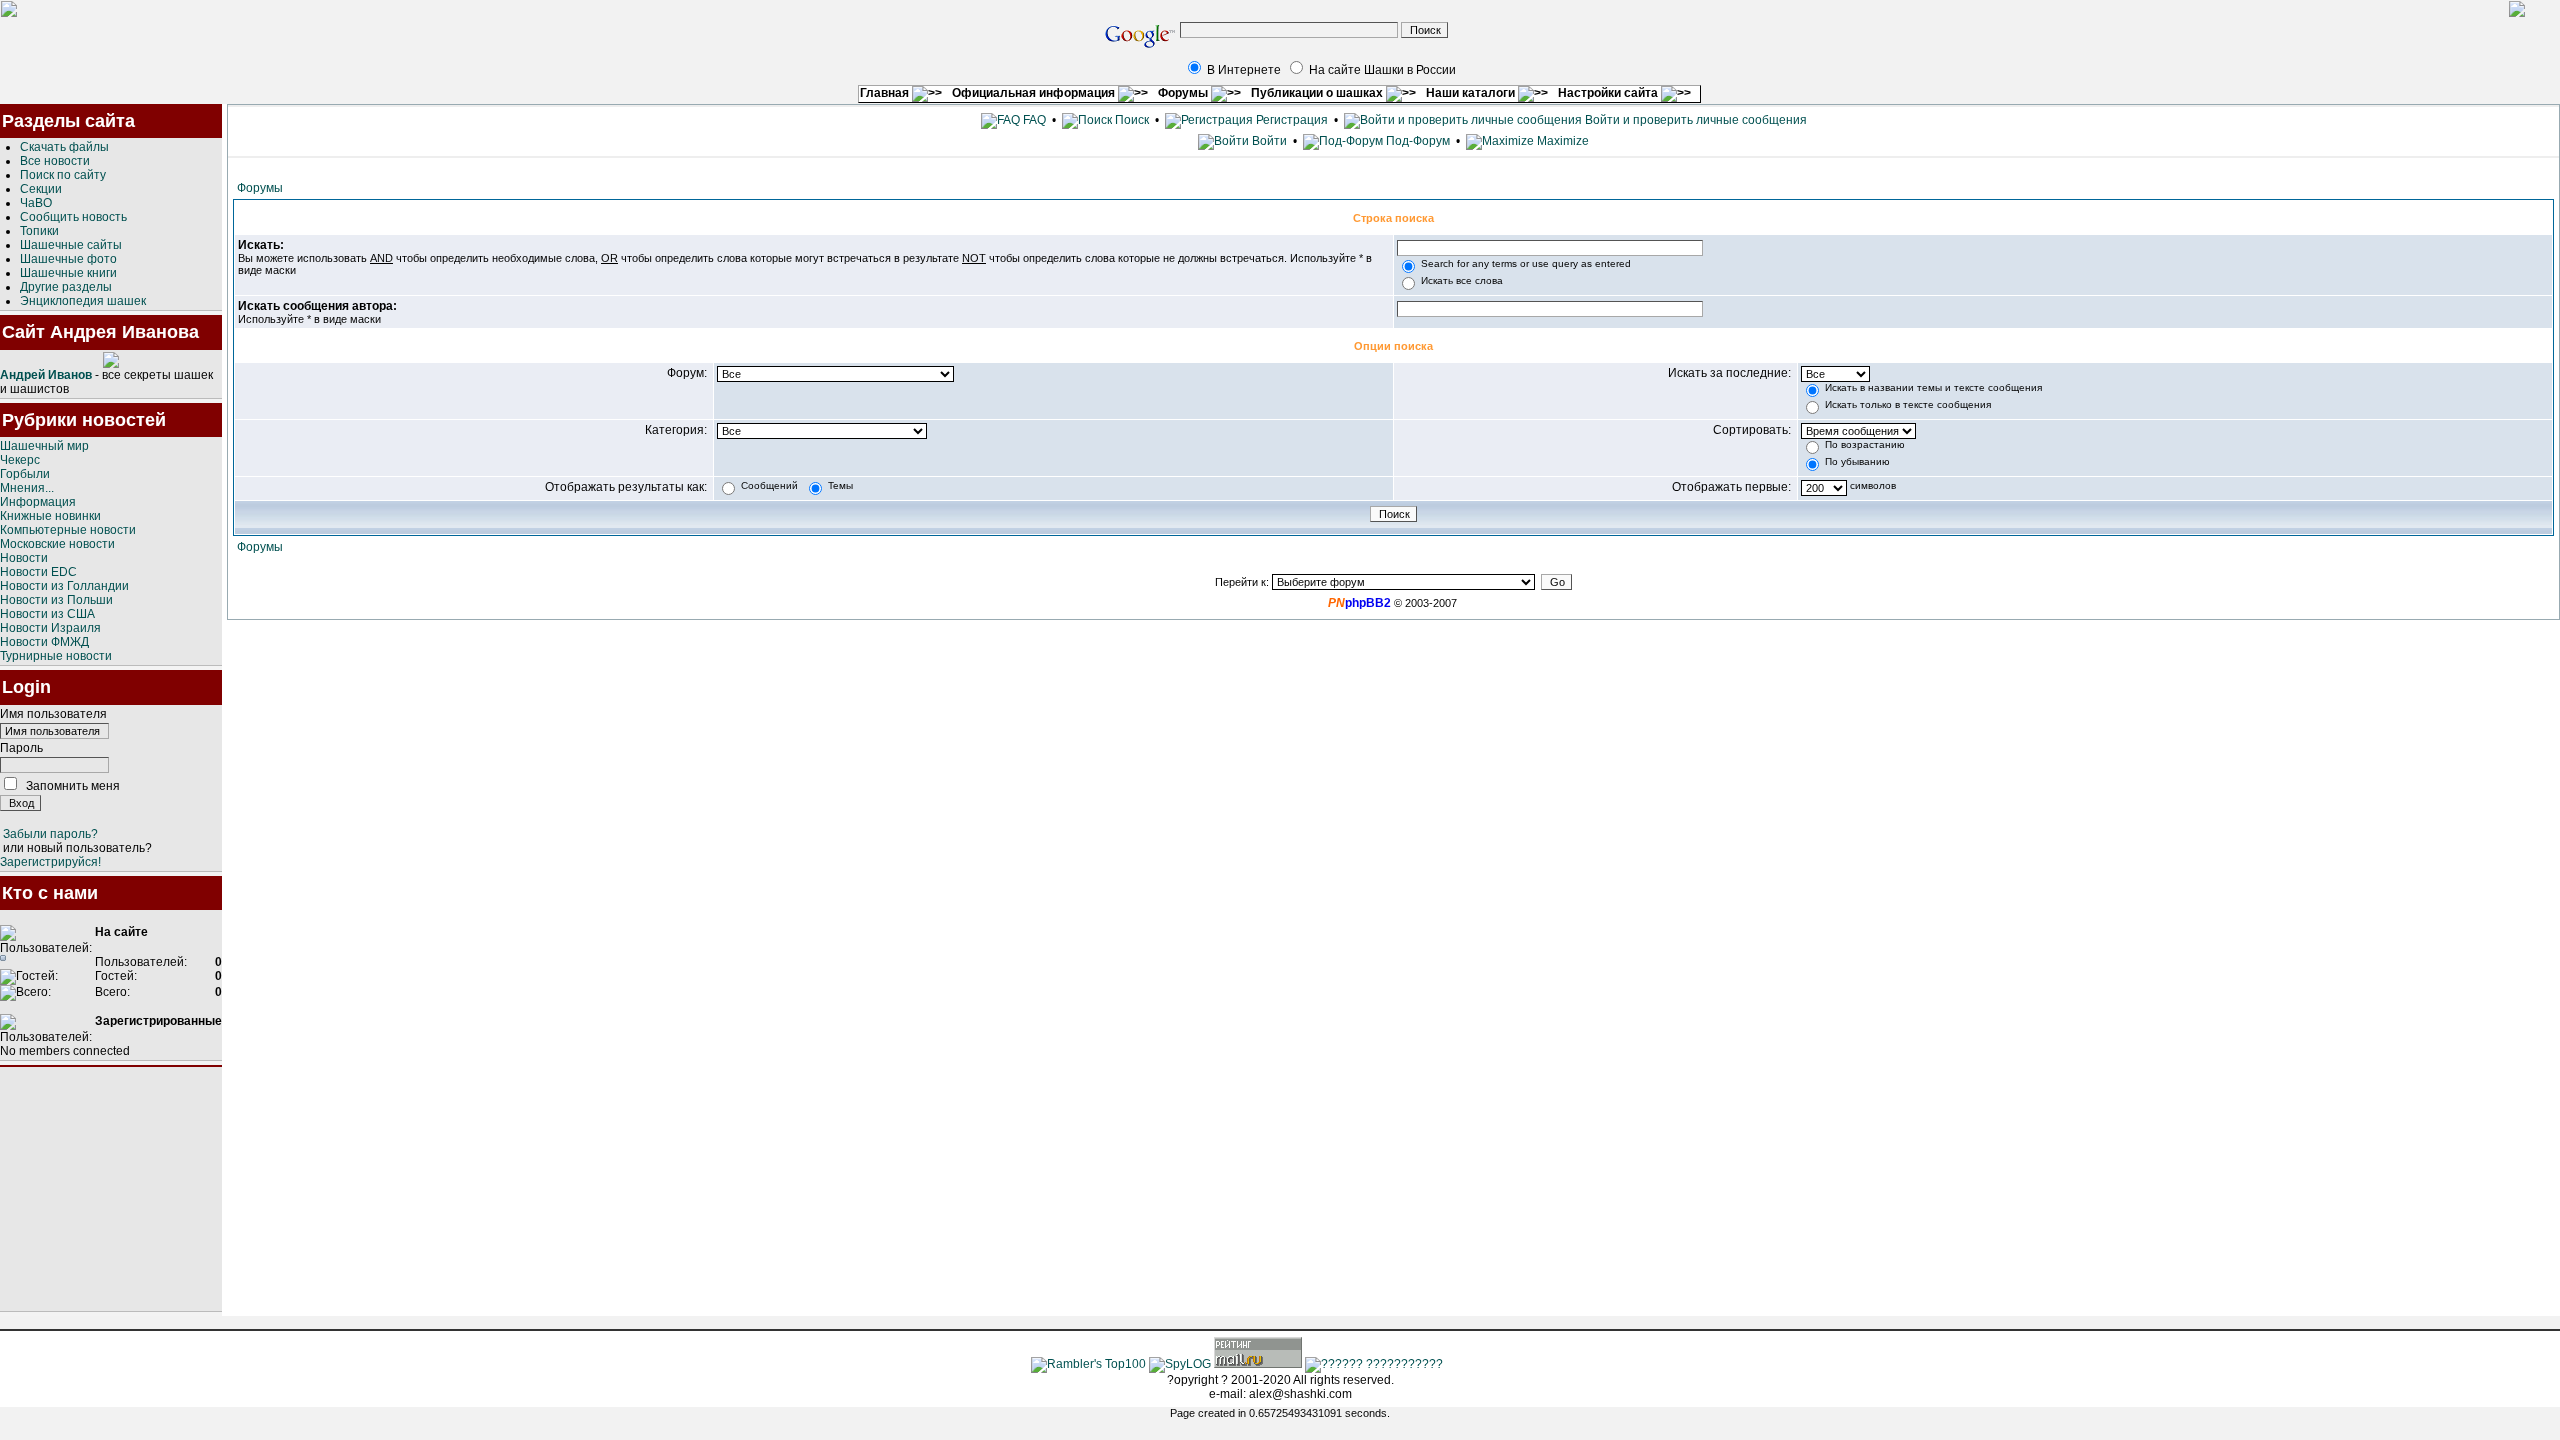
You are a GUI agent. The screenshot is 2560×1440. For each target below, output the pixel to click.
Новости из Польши (56, 600)
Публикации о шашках (1318, 93)
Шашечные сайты (71, 245)
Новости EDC (38, 572)
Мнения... (27, 488)
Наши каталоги (1472, 93)
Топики (39, 231)
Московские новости (57, 544)
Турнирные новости (56, 656)
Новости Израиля (50, 628)
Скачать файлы (64, 147)
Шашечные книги (68, 273)
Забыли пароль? (50, 834)
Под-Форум (1416, 141)
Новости (24, 558)
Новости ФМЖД (44, 642)
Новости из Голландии (64, 586)
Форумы (1184, 93)
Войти (1269, 141)
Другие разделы (66, 287)
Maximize (1561, 141)
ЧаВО (36, 203)
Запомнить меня (73, 786)
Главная (886, 93)
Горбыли (25, 474)
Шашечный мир (44, 446)
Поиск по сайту (63, 175)
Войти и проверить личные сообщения (1694, 120)
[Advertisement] (111, 1189)
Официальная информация (1035, 93)
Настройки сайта (1609, 93)
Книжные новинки (50, 516)
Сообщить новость (73, 217)
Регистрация (1290, 120)
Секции (41, 189)
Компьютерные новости (68, 530)
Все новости (55, 161)
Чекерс (20, 460)
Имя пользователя (53, 714)
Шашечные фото (68, 259)
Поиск (1130, 120)
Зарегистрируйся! (50, 862)
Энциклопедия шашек (83, 301)
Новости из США (47, 614)
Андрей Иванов (46, 375)
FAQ (1033, 120)
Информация (38, 502)
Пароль (21, 748)
